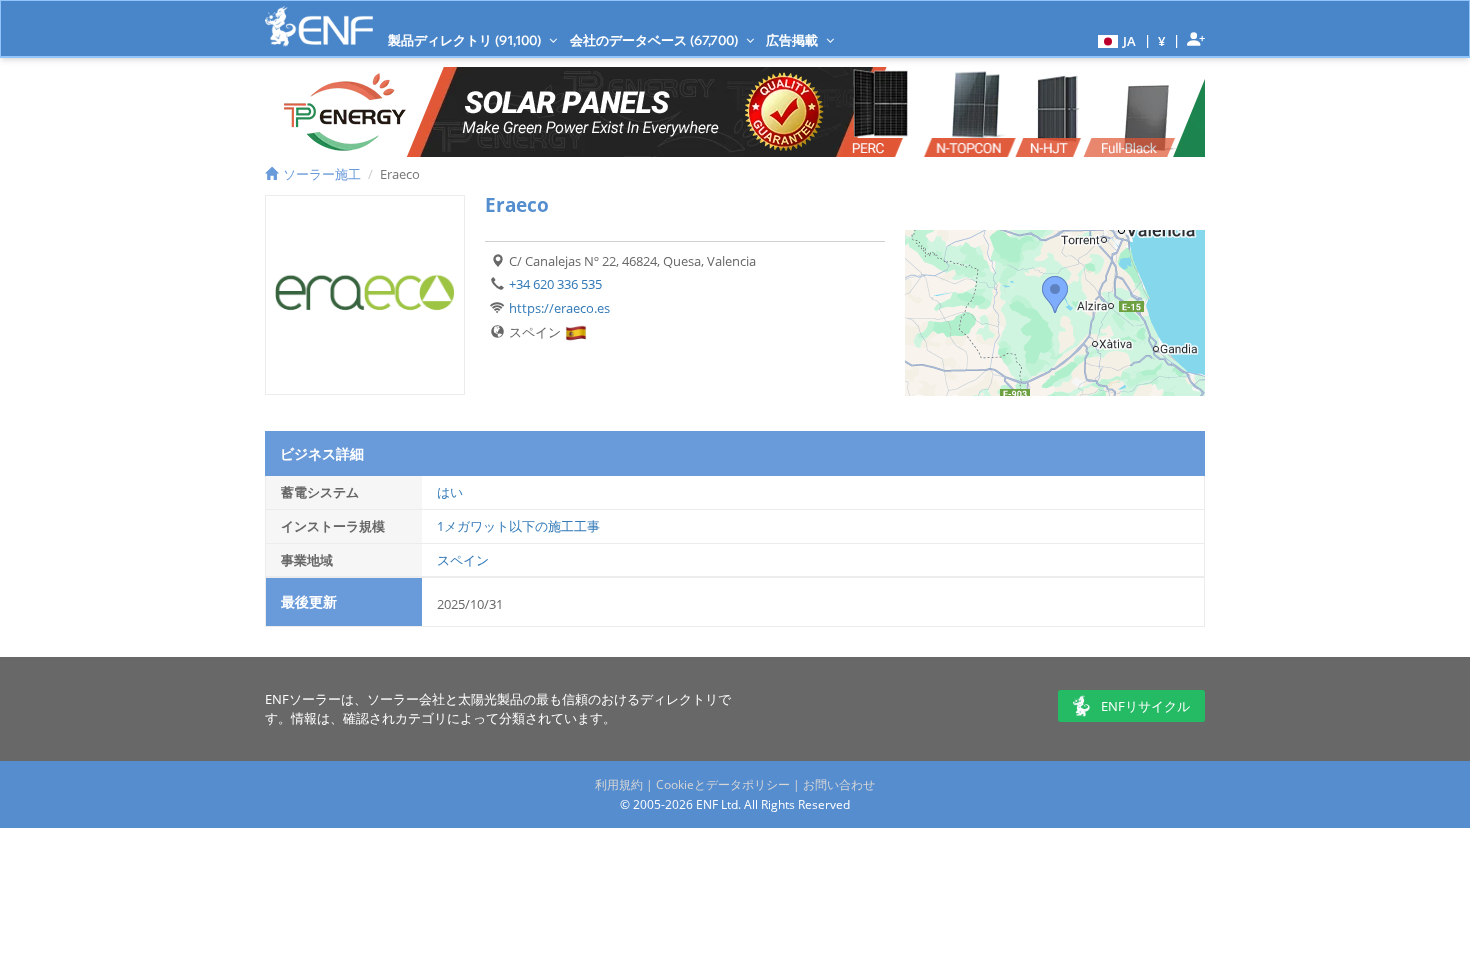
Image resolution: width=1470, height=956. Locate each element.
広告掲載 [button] (793, 40)
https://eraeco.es (559, 308)
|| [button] (1162, 40)
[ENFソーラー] (319, 26)
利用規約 (619, 784)
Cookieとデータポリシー (723, 784)
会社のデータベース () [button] (655, 40)
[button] (1114, 40)
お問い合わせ (839, 784)
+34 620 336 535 (555, 284)
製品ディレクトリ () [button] (466, 40)
